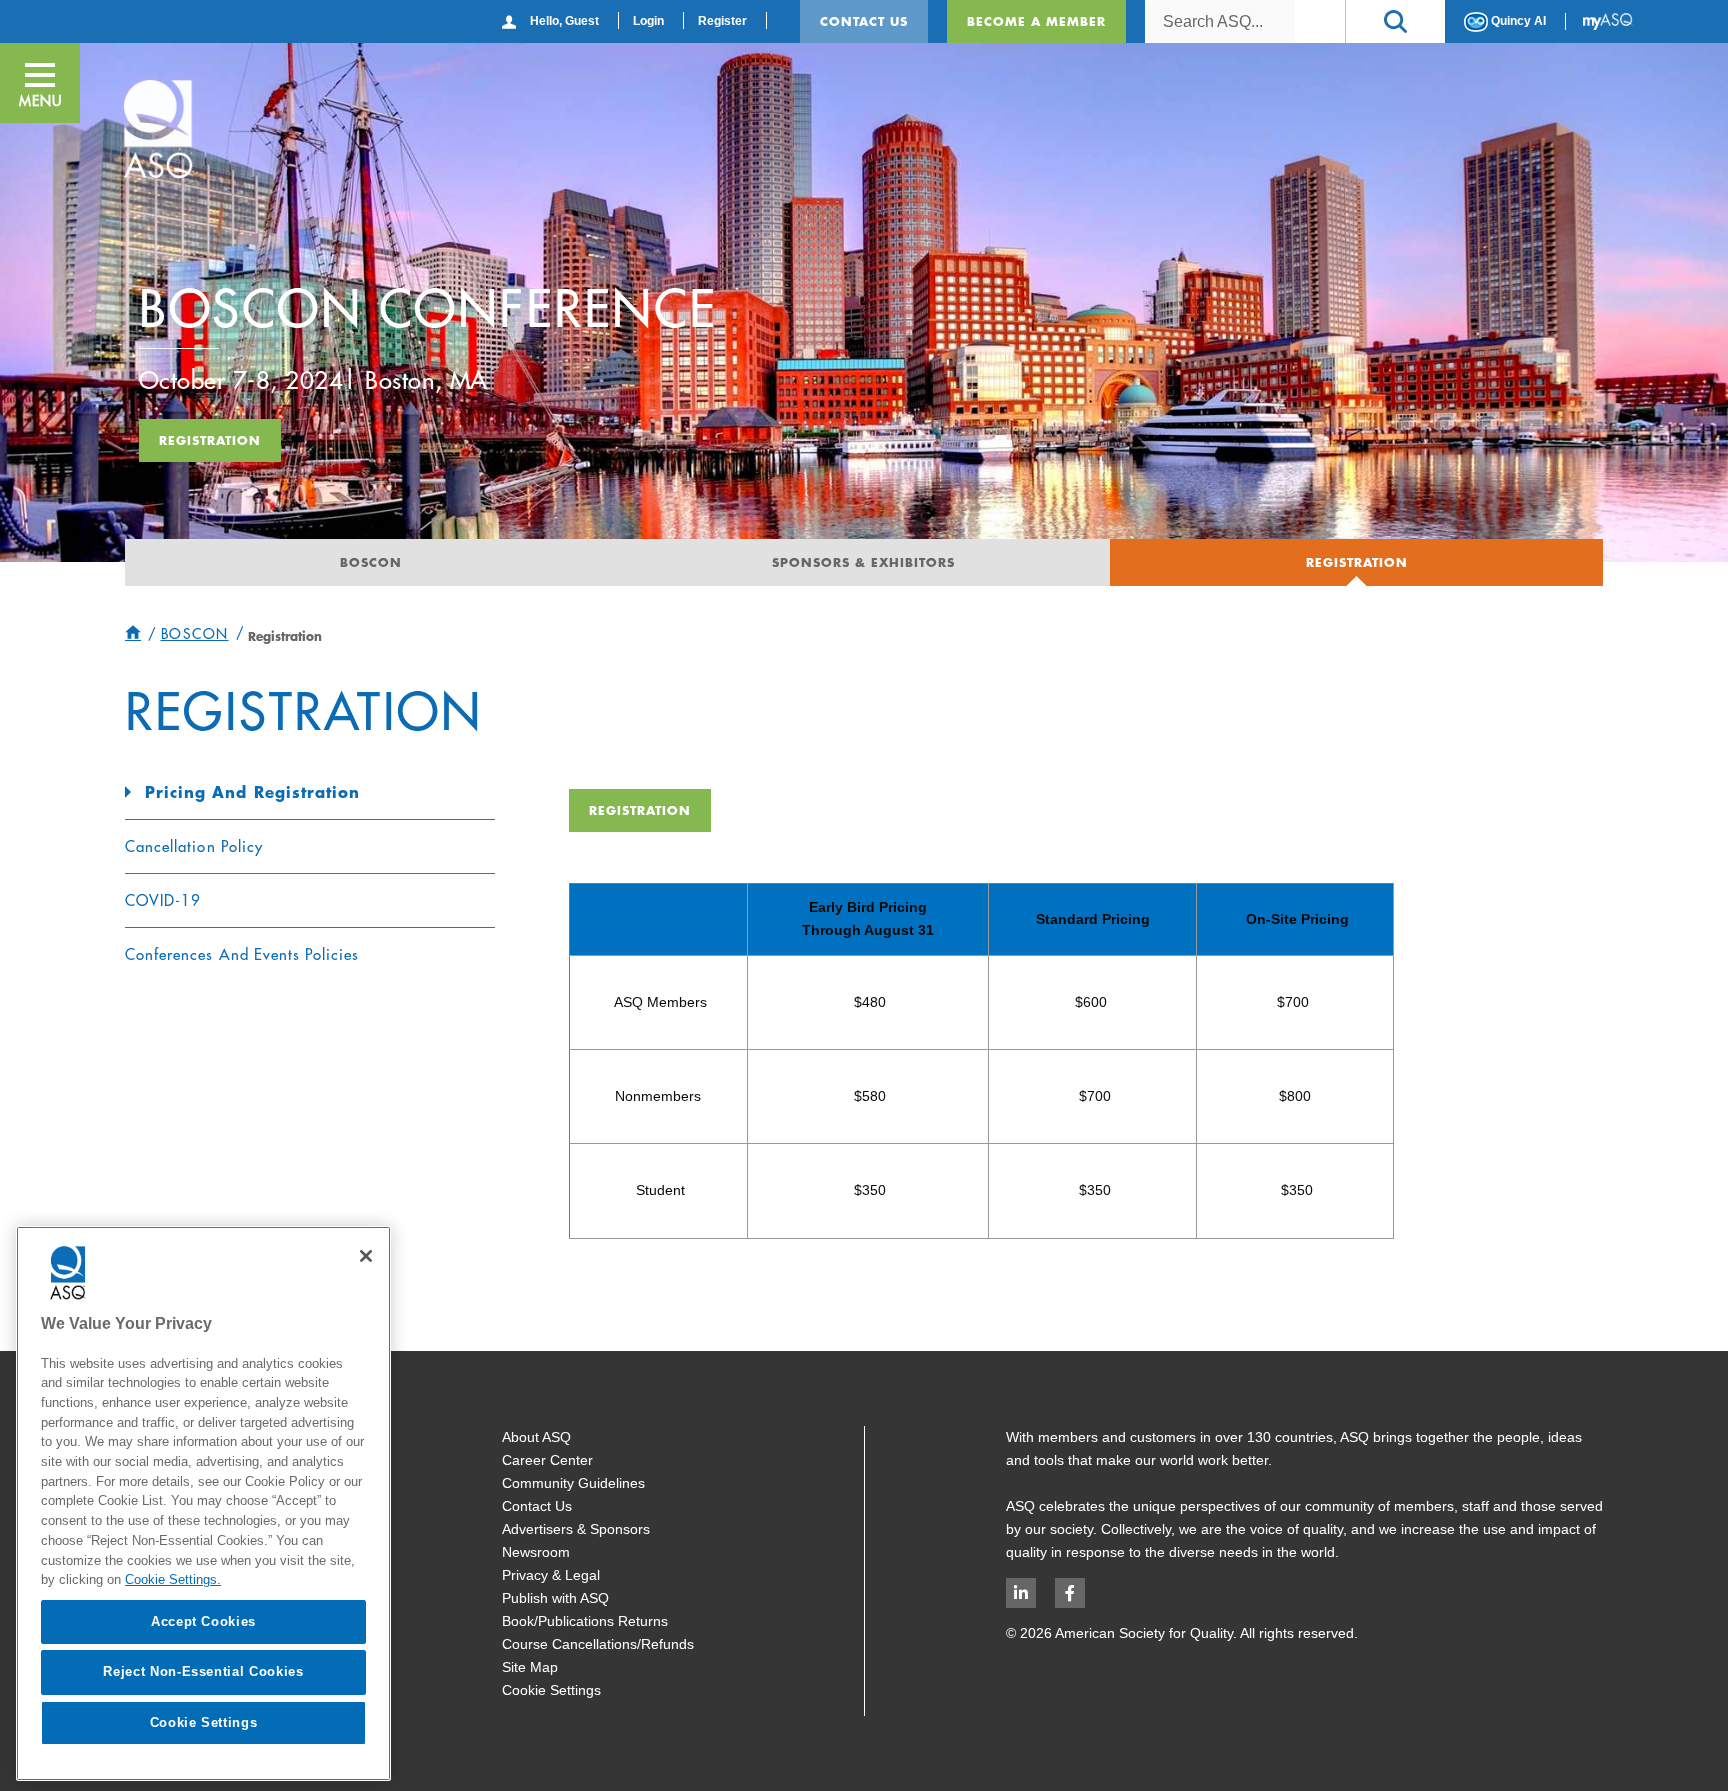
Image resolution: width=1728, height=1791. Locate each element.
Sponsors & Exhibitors (863, 562)
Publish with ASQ (555, 1598)
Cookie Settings (551, 1690)
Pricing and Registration (252, 792)
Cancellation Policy (194, 846)
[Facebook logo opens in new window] (1070, 1593)
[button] (1395, 21)
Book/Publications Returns (585, 1621)
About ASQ (536, 1437)
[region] (203, 1503)
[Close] (366, 1256)
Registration (210, 440)
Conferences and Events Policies (242, 954)
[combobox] (1220, 21)
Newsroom (536, 1552)
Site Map (530, 1667)
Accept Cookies (203, 1621)
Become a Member (1036, 21)
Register (722, 21)
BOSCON (371, 562)
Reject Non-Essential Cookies (203, 1671)
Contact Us (864, 21)
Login (648, 21)
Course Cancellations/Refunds (598, 1644)
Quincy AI (1517, 21)
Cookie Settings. (173, 1579)
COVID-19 (163, 900)
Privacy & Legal (551, 1575)
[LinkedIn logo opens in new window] (1021, 1593)
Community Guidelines (573, 1483)
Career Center (547, 1460)
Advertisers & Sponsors (576, 1529)
